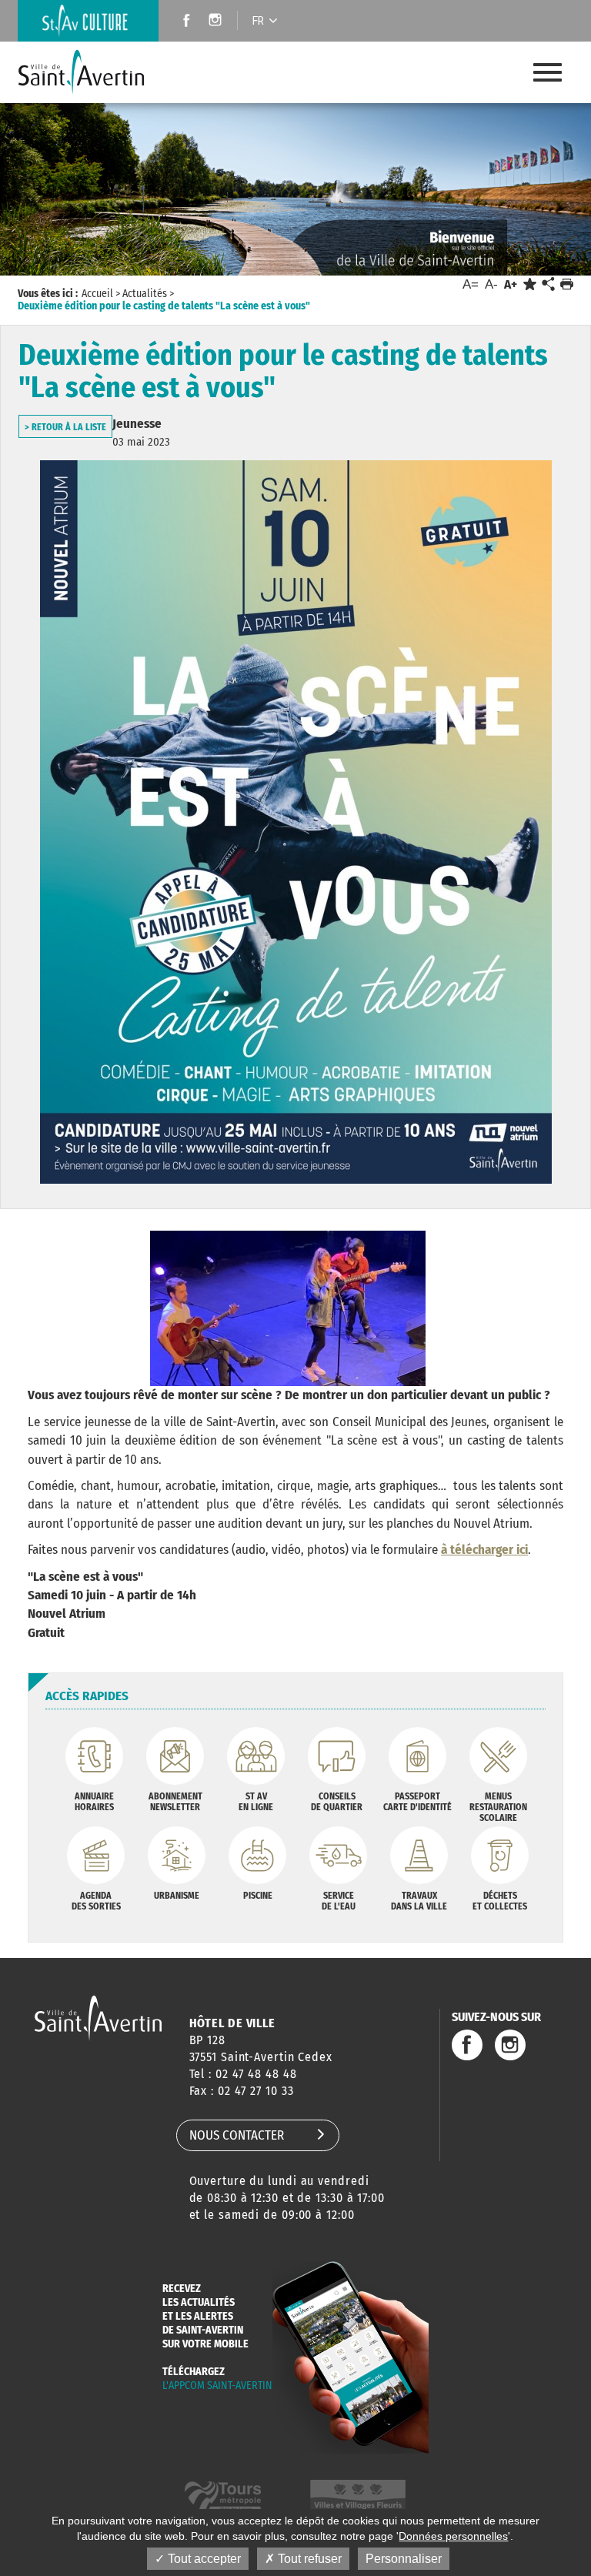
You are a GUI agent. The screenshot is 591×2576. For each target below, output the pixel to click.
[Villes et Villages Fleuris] (358, 2497)
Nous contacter (237, 2135)
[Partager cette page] (548, 285)
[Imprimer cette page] (567, 284)
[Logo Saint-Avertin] (93, 72)
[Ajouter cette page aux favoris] (530, 284)
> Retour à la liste (65, 427)
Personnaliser (404, 2559)
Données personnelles (453, 2536)
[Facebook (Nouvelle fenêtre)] (182, 22)
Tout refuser (308, 2559)
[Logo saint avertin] (98, 2018)
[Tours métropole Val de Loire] (223, 2497)
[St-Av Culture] (88, 21)
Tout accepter (203, 2559)
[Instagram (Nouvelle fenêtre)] (217, 22)
